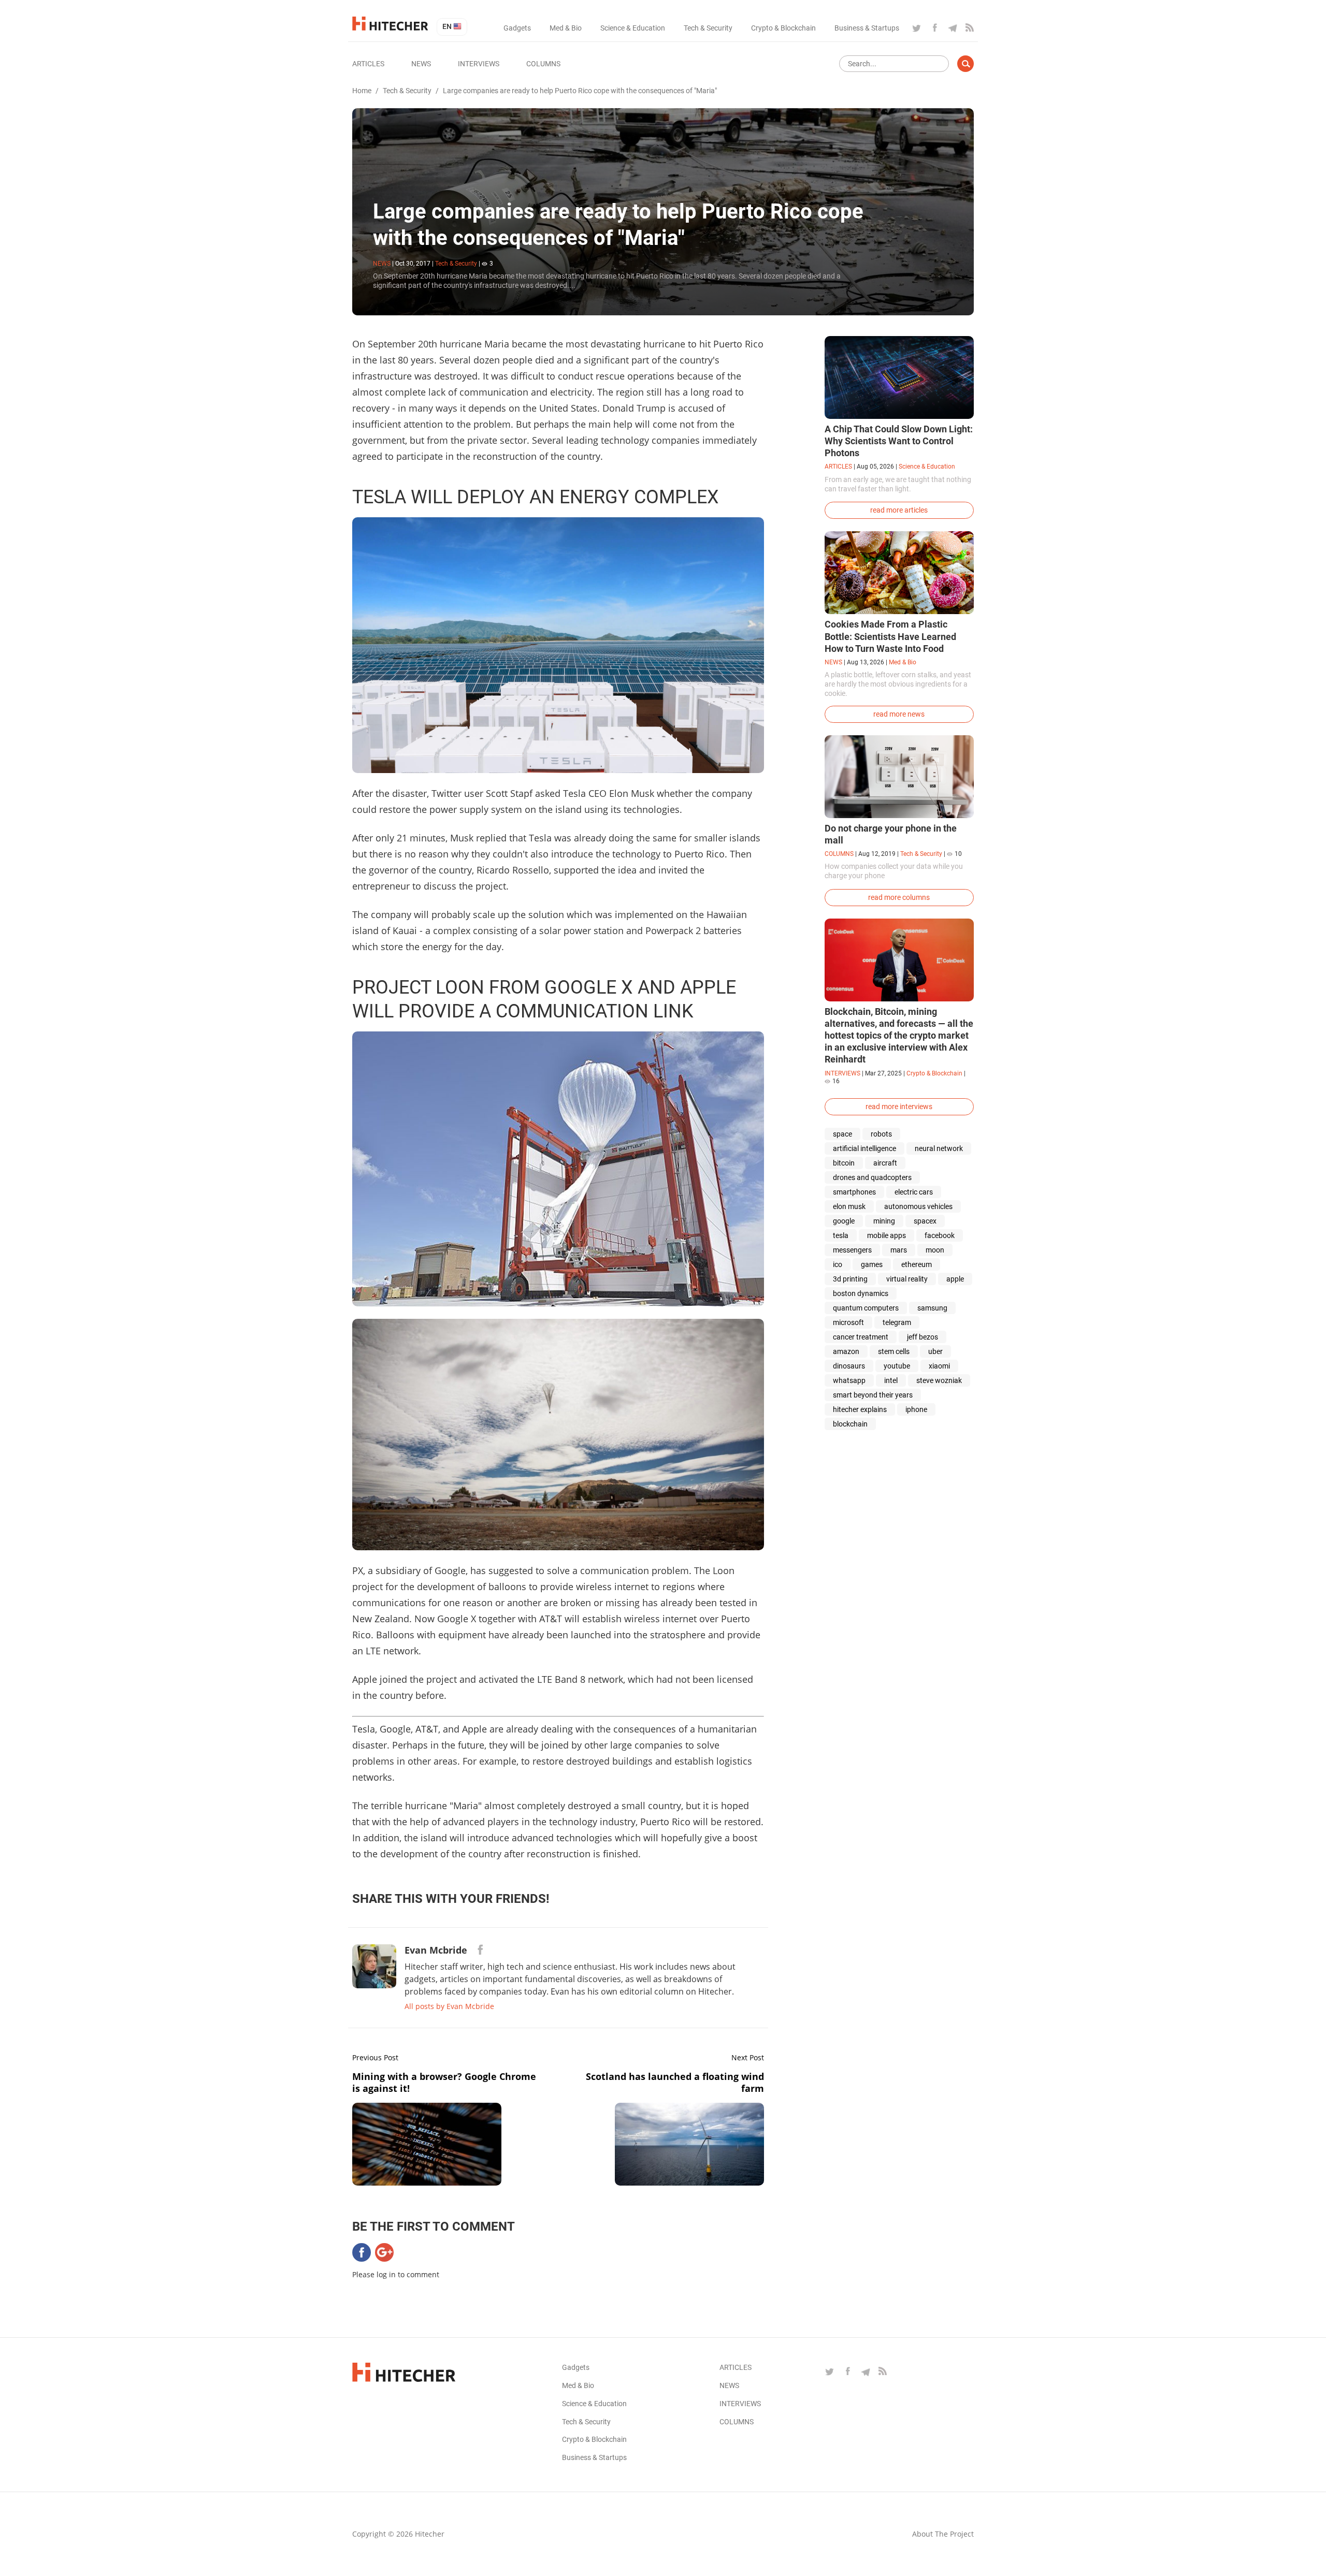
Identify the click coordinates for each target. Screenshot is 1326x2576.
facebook (940, 1235)
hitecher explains (860, 1409)
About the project (943, 2534)
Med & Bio (566, 28)
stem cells (894, 1351)
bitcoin (844, 1163)
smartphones (854, 1192)
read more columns (899, 897)
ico (838, 1264)
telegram (897, 1322)
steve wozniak (939, 1380)
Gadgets (517, 28)
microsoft (848, 1322)
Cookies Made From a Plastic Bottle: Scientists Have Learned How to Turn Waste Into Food (890, 636)
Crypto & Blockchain (783, 28)
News (421, 64)
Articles (368, 64)
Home (362, 91)
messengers (852, 1250)
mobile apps (887, 1235)
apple (955, 1279)
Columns (543, 64)
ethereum (917, 1264)
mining (884, 1221)
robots (881, 1134)
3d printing (850, 1279)
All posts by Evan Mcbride (449, 2006)
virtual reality (907, 1279)
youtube (897, 1366)
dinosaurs (849, 1366)
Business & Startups (867, 28)
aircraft (885, 1163)
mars (899, 1250)
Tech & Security (708, 28)
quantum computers (866, 1308)
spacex (925, 1221)
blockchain (850, 1424)
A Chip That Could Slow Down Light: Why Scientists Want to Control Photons (899, 441)
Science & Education (633, 28)
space (842, 1134)
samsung (932, 1308)
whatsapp (849, 1380)
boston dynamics (861, 1293)
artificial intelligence (864, 1148)
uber (935, 1351)
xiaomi (939, 1366)
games (872, 1264)
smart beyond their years (873, 1395)
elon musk (849, 1206)
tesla (841, 1235)
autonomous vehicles (918, 1206)
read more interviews (899, 1107)
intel (891, 1380)
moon (935, 1250)
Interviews (479, 64)
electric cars (914, 1192)
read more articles (899, 510)
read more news (899, 714)
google (844, 1221)
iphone (916, 1409)
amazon (846, 1351)
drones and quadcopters (872, 1177)
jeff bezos (923, 1337)
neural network (939, 1148)
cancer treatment (861, 1337)
